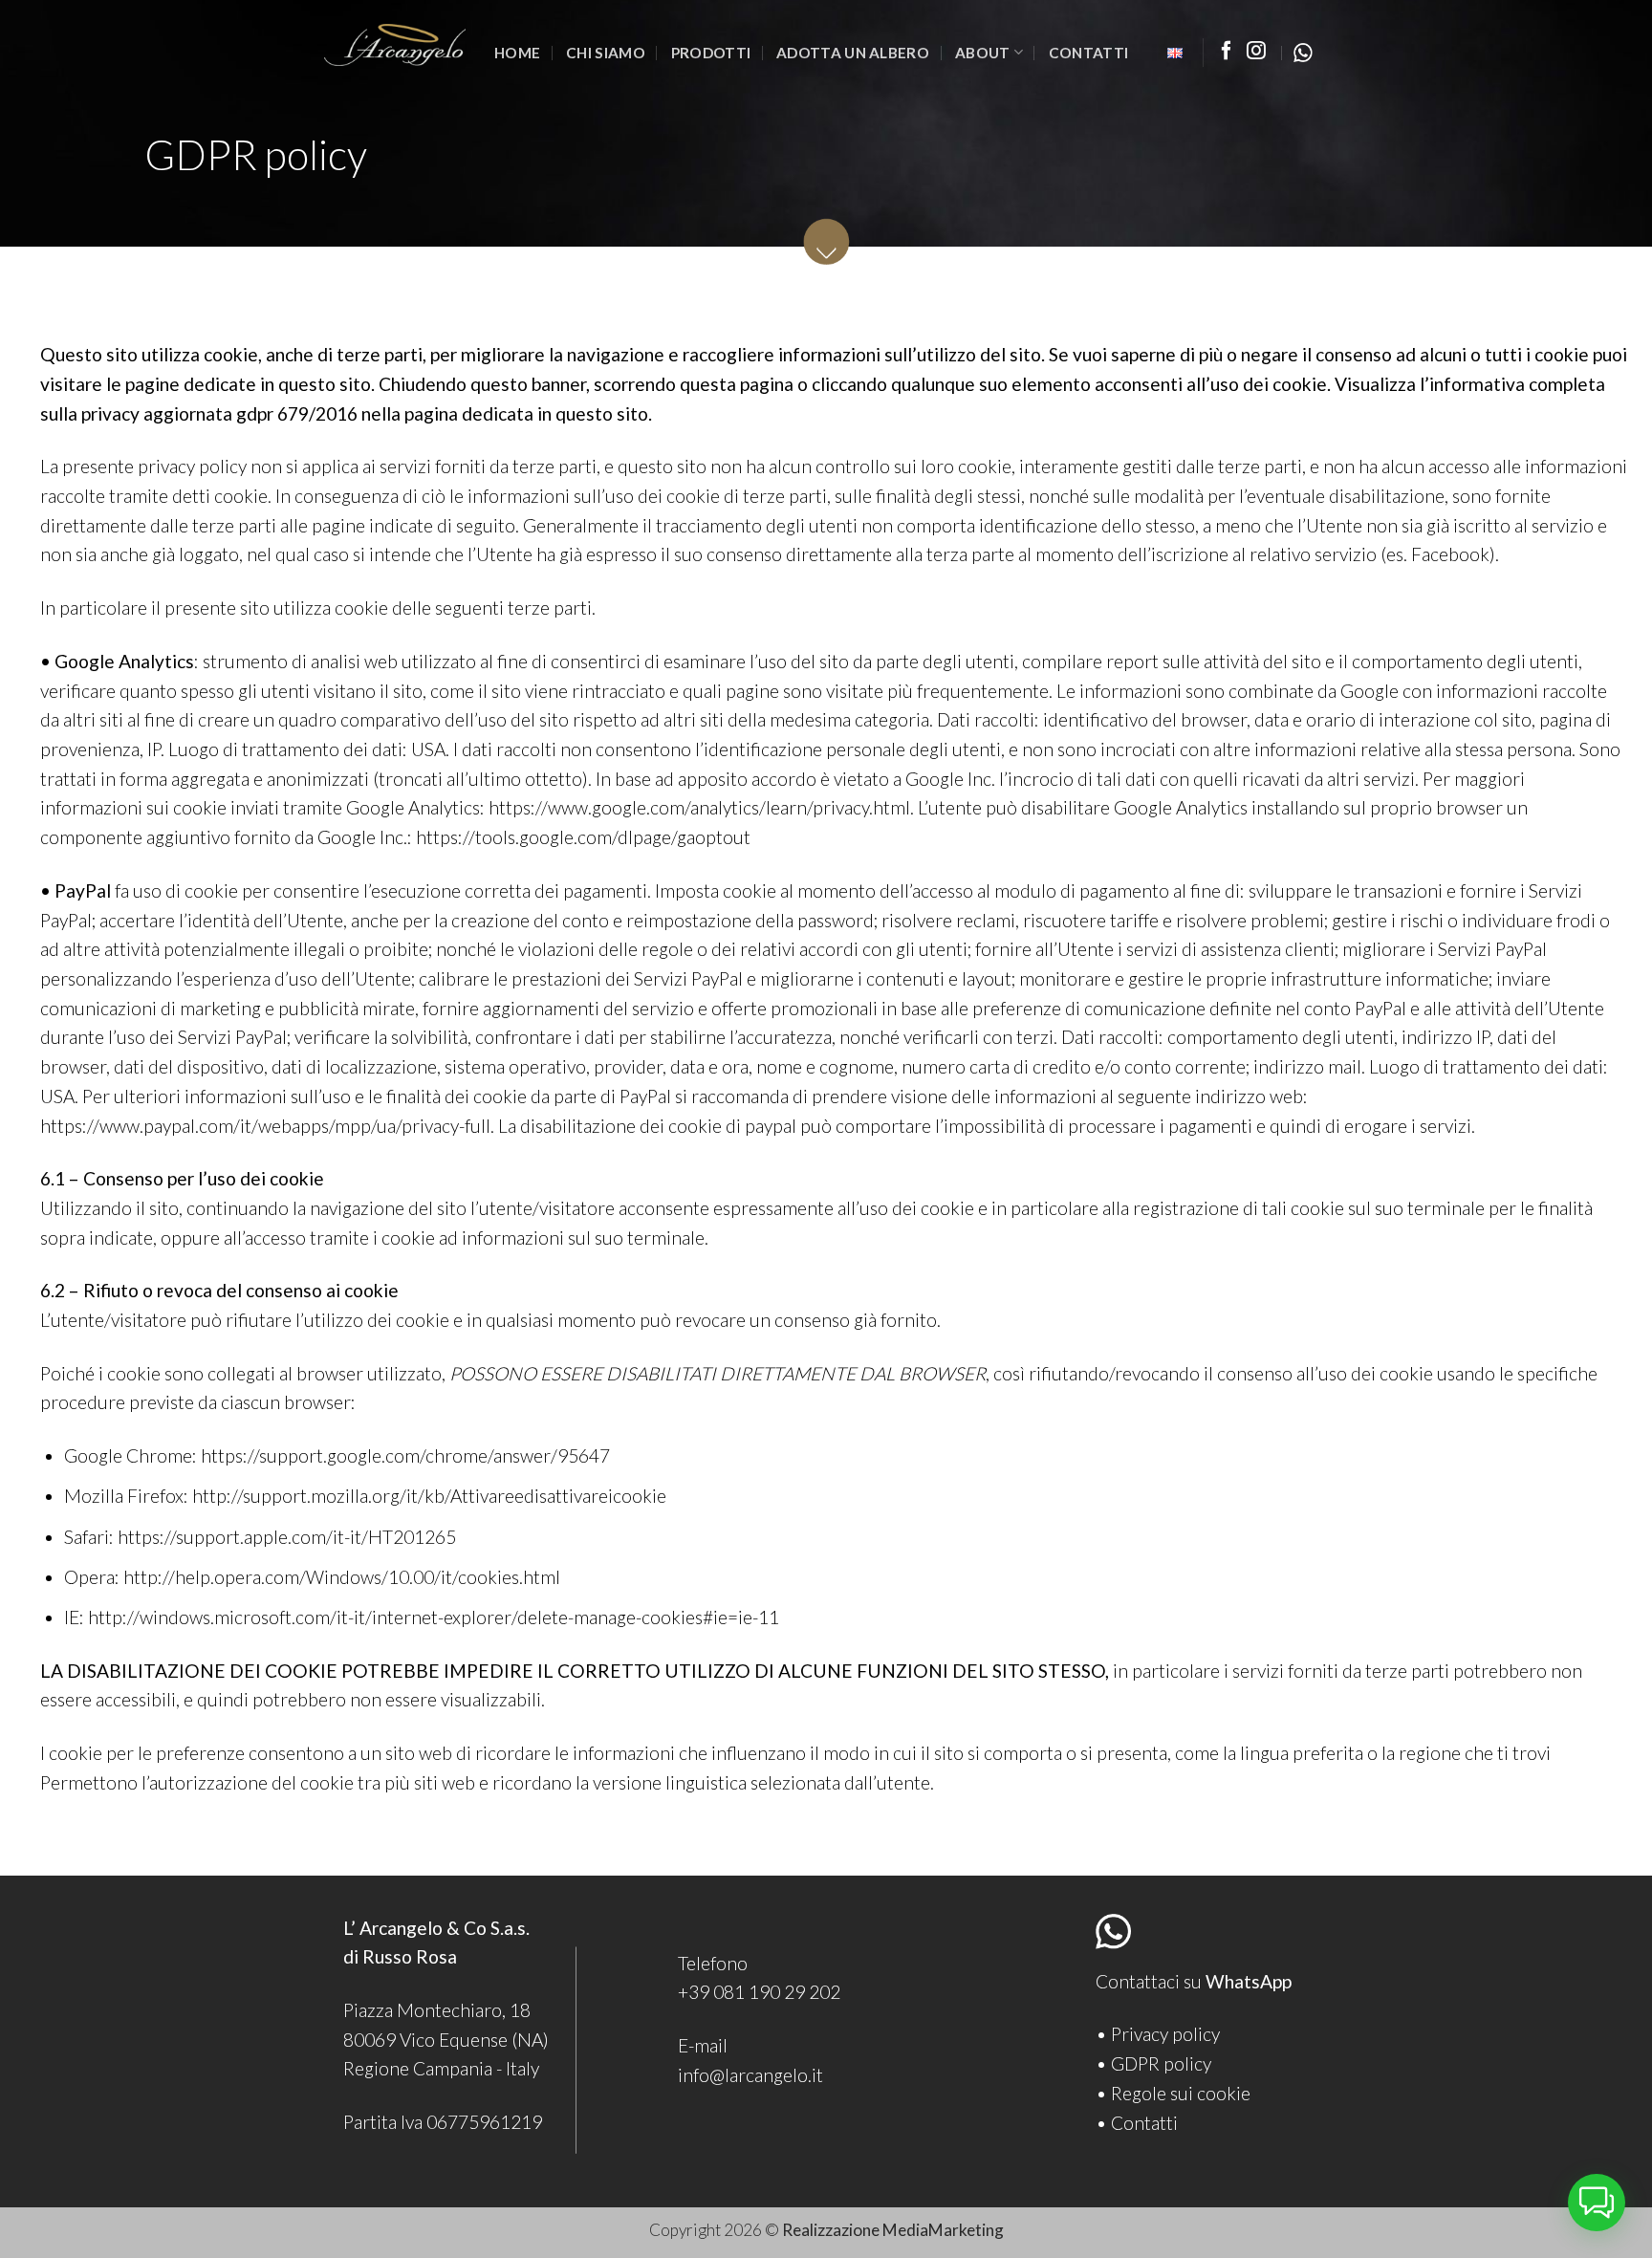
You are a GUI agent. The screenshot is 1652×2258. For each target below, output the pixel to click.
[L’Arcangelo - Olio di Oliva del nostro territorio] (395, 45)
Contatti (1088, 53)
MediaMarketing (943, 2230)
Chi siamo (606, 53)
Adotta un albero (853, 53)
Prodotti (711, 53)
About (983, 53)
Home (517, 53)
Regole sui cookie (1181, 2093)
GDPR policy (1161, 2063)
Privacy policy (1165, 2034)
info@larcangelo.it (750, 2075)
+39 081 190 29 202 (759, 1992)
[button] (1597, 2203)
